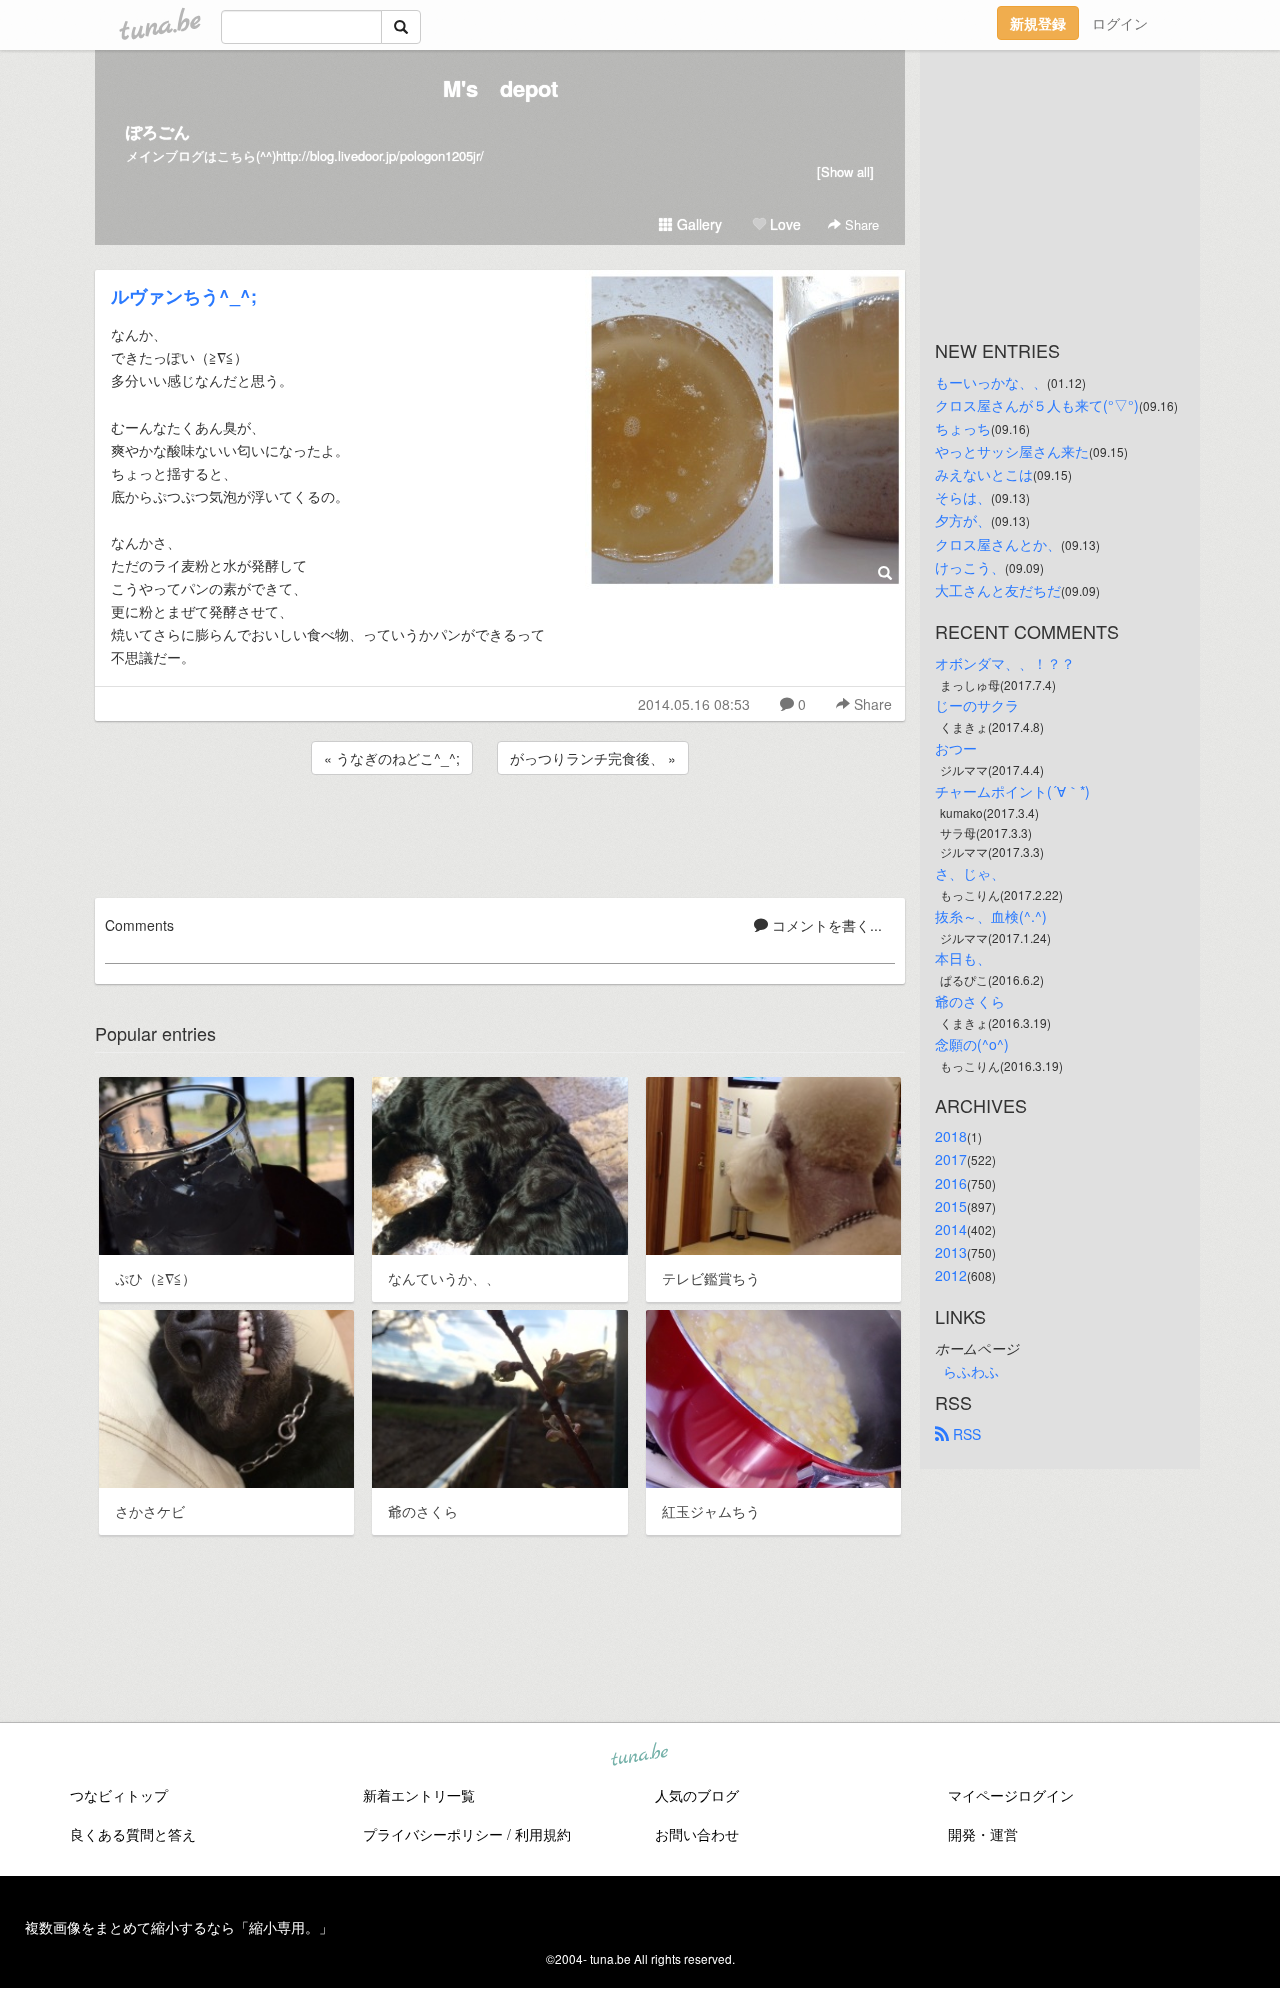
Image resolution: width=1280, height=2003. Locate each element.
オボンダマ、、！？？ (1005, 663)
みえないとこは (984, 474)
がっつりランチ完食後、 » (593, 758)
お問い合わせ (697, 1834)
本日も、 (963, 958)
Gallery (697, 224)
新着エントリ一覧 (419, 1795)
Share (860, 224)
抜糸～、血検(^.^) (991, 916)
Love (783, 224)
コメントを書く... (825, 925)
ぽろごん (158, 131)
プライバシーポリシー (433, 1834)
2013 (951, 1252)
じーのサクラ (977, 705)
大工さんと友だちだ (998, 590)
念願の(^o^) (972, 1044)
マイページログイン (1011, 1795)
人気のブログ (697, 1795)
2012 (951, 1275)
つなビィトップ (119, 1795)
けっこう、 (970, 567)
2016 (951, 1183)
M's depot (500, 88)
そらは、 (963, 497)
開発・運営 (983, 1834)
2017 (951, 1159)
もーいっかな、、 (991, 382)
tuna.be (639, 1756)
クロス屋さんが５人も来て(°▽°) (1037, 405)
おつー (956, 748)
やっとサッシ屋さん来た (1012, 451)
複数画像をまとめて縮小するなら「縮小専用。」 (179, 1927)
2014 (951, 1229)
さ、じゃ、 (970, 873)
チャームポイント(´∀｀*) (1012, 791)
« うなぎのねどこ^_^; (392, 758)
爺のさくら (970, 1001)
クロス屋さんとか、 (998, 544)
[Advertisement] (500, 833)
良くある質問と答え (133, 1834)
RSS (965, 1434)
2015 (951, 1206)
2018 (951, 1136)
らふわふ (971, 1371)
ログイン (1120, 23)
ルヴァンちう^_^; (184, 296)
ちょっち (963, 428)
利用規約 (543, 1834)
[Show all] (845, 171)
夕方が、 (963, 520)
